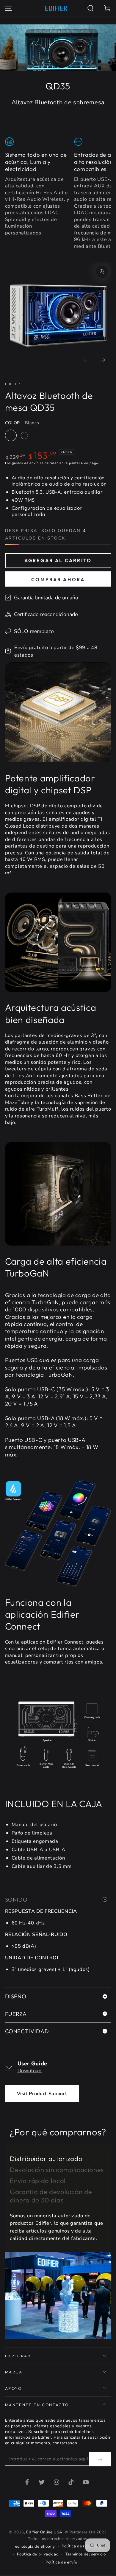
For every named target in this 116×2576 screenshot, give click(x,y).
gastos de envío (25, 463)
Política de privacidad (38, 2554)
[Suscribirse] (100, 2459)
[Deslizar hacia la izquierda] (87, 361)
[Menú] (8, 8)
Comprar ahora (58, 579)
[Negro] (24, 436)
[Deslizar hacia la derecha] (103, 361)
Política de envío (61, 2562)
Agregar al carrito (58, 560)
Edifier (13, 384)
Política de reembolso (82, 2546)
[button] (91, 8)
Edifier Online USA (44, 2532)
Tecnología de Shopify (34, 2547)
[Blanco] (11, 436)
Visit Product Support (42, 2094)
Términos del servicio (86, 2554)
